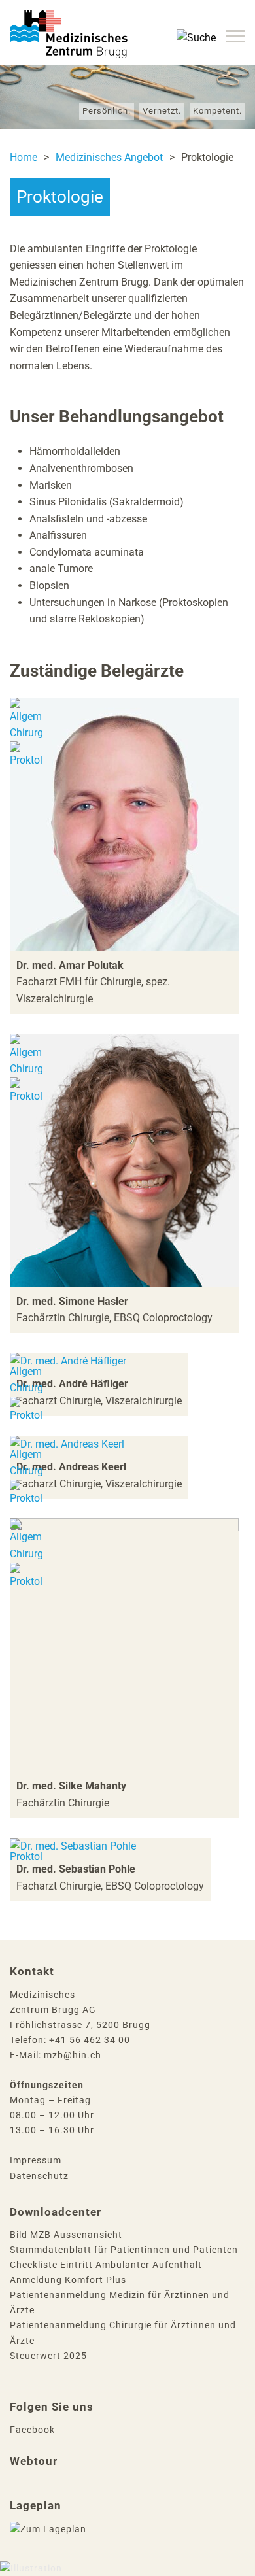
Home (24, 157)
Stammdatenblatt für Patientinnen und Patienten (124, 2250)
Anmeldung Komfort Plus (68, 2280)
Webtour (34, 2461)
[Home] (69, 18)
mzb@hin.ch (73, 2055)
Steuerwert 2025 (48, 2356)
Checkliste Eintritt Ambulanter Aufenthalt (106, 2265)
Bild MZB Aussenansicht (66, 2235)
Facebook (32, 2430)
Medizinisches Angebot (109, 157)
